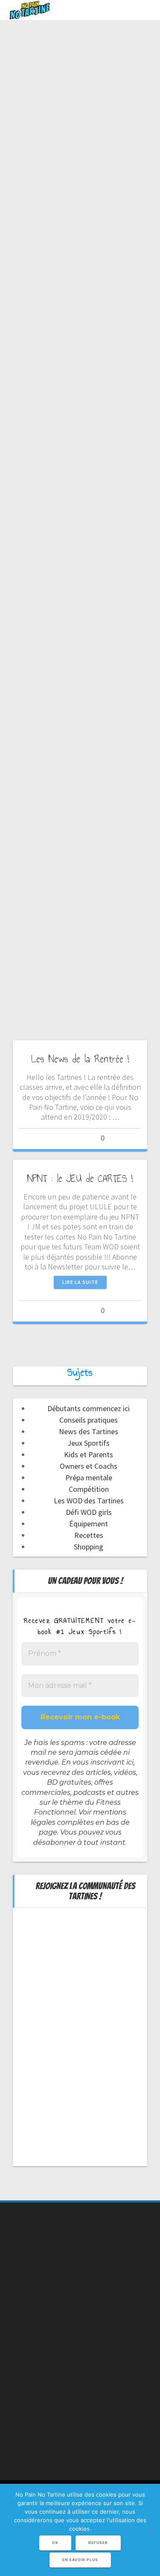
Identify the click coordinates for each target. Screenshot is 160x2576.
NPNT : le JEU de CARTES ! (80, 1179)
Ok (55, 2543)
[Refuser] (149, 2530)
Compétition (89, 1489)
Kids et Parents (89, 1454)
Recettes (89, 1535)
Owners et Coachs (89, 1466)
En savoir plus (80, 2560)
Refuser (98, 2543)
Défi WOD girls (89, 1512)
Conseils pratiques (89, 1420)
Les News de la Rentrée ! (80, 1059)
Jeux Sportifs (89, 1443)
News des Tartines (89, 1431)
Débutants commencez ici (89, 1408)
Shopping (89, 1547)
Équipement (89, 1524)
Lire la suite (80, 1282)
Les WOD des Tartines (89, 1501)
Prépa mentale (89, 1478)
